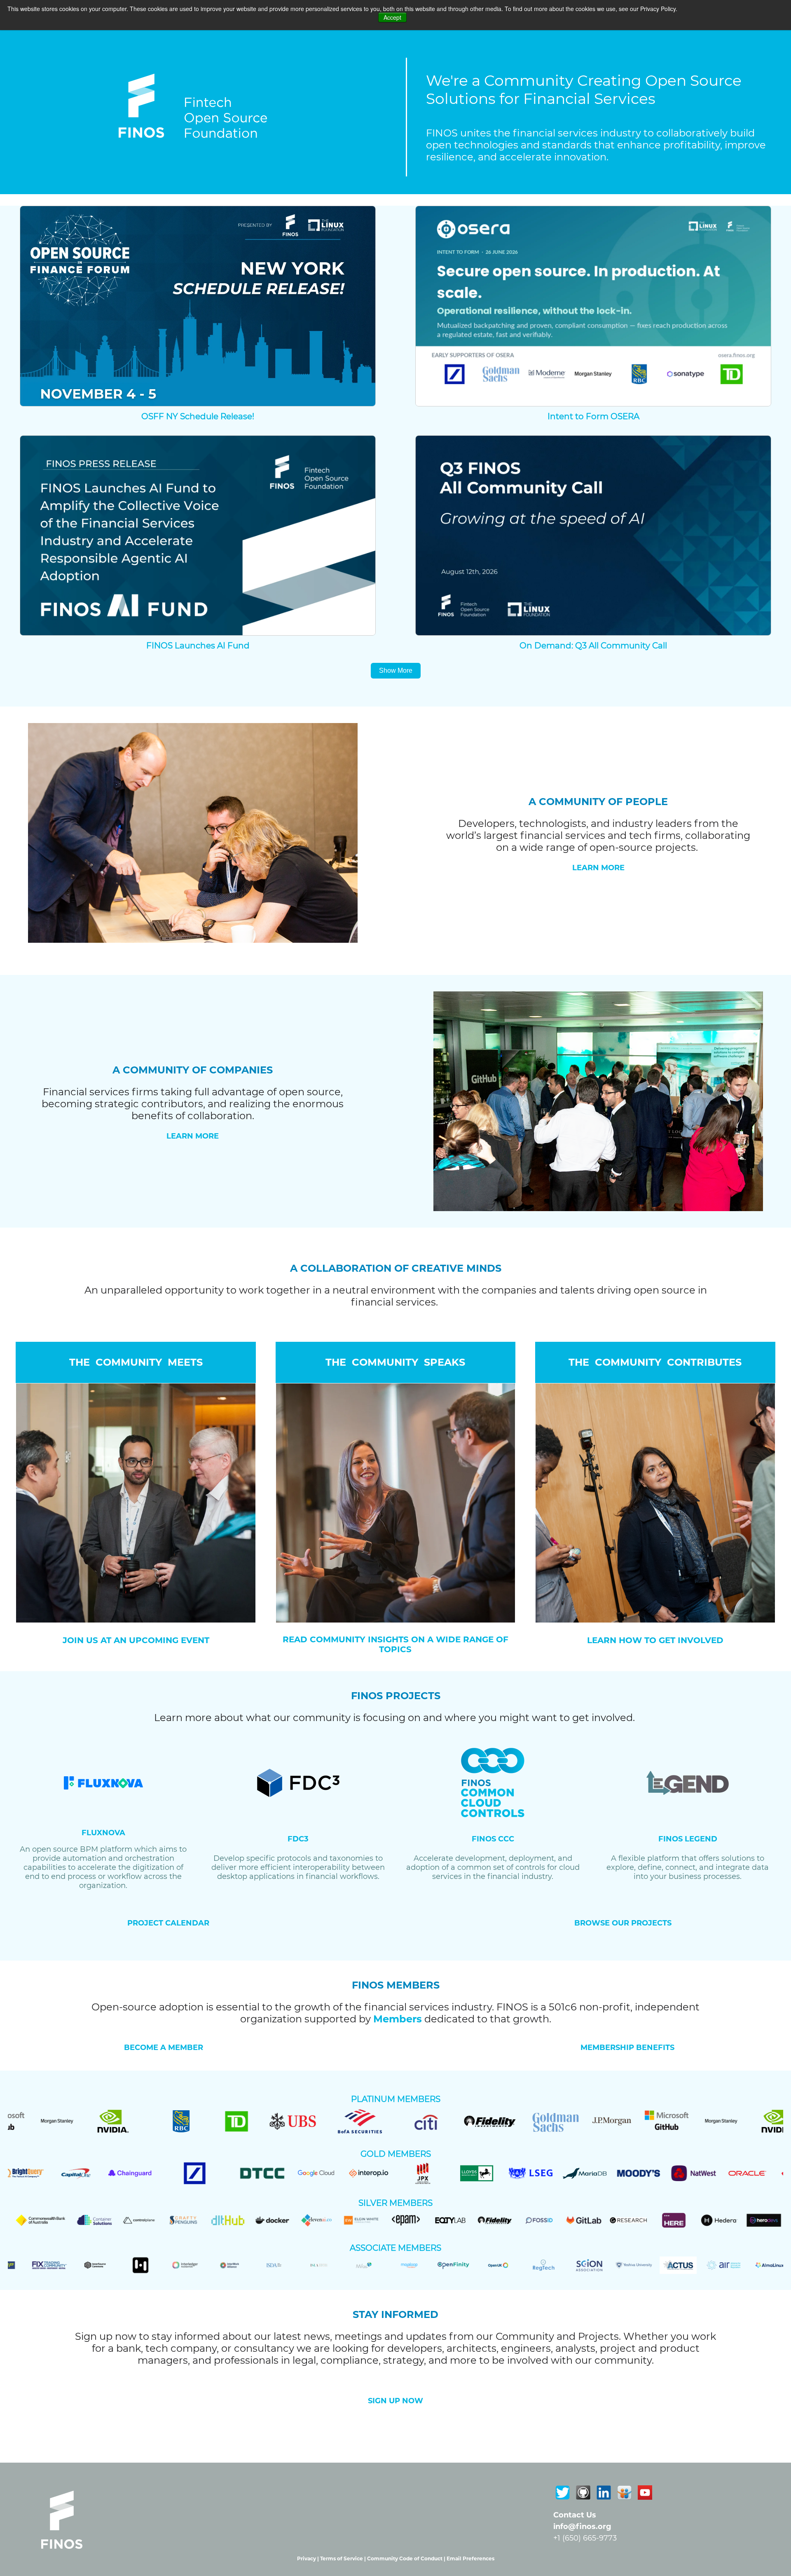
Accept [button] (392, 17)
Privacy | (309, 2558)
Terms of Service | (344, 2558)
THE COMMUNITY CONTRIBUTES (655, 1362)
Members (398, 2019)
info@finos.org (582, 2527)
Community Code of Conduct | (407, 2558)
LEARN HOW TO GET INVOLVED (655, 1640)
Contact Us (575, 2515)
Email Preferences (470, 2558)
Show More (396, 670)
